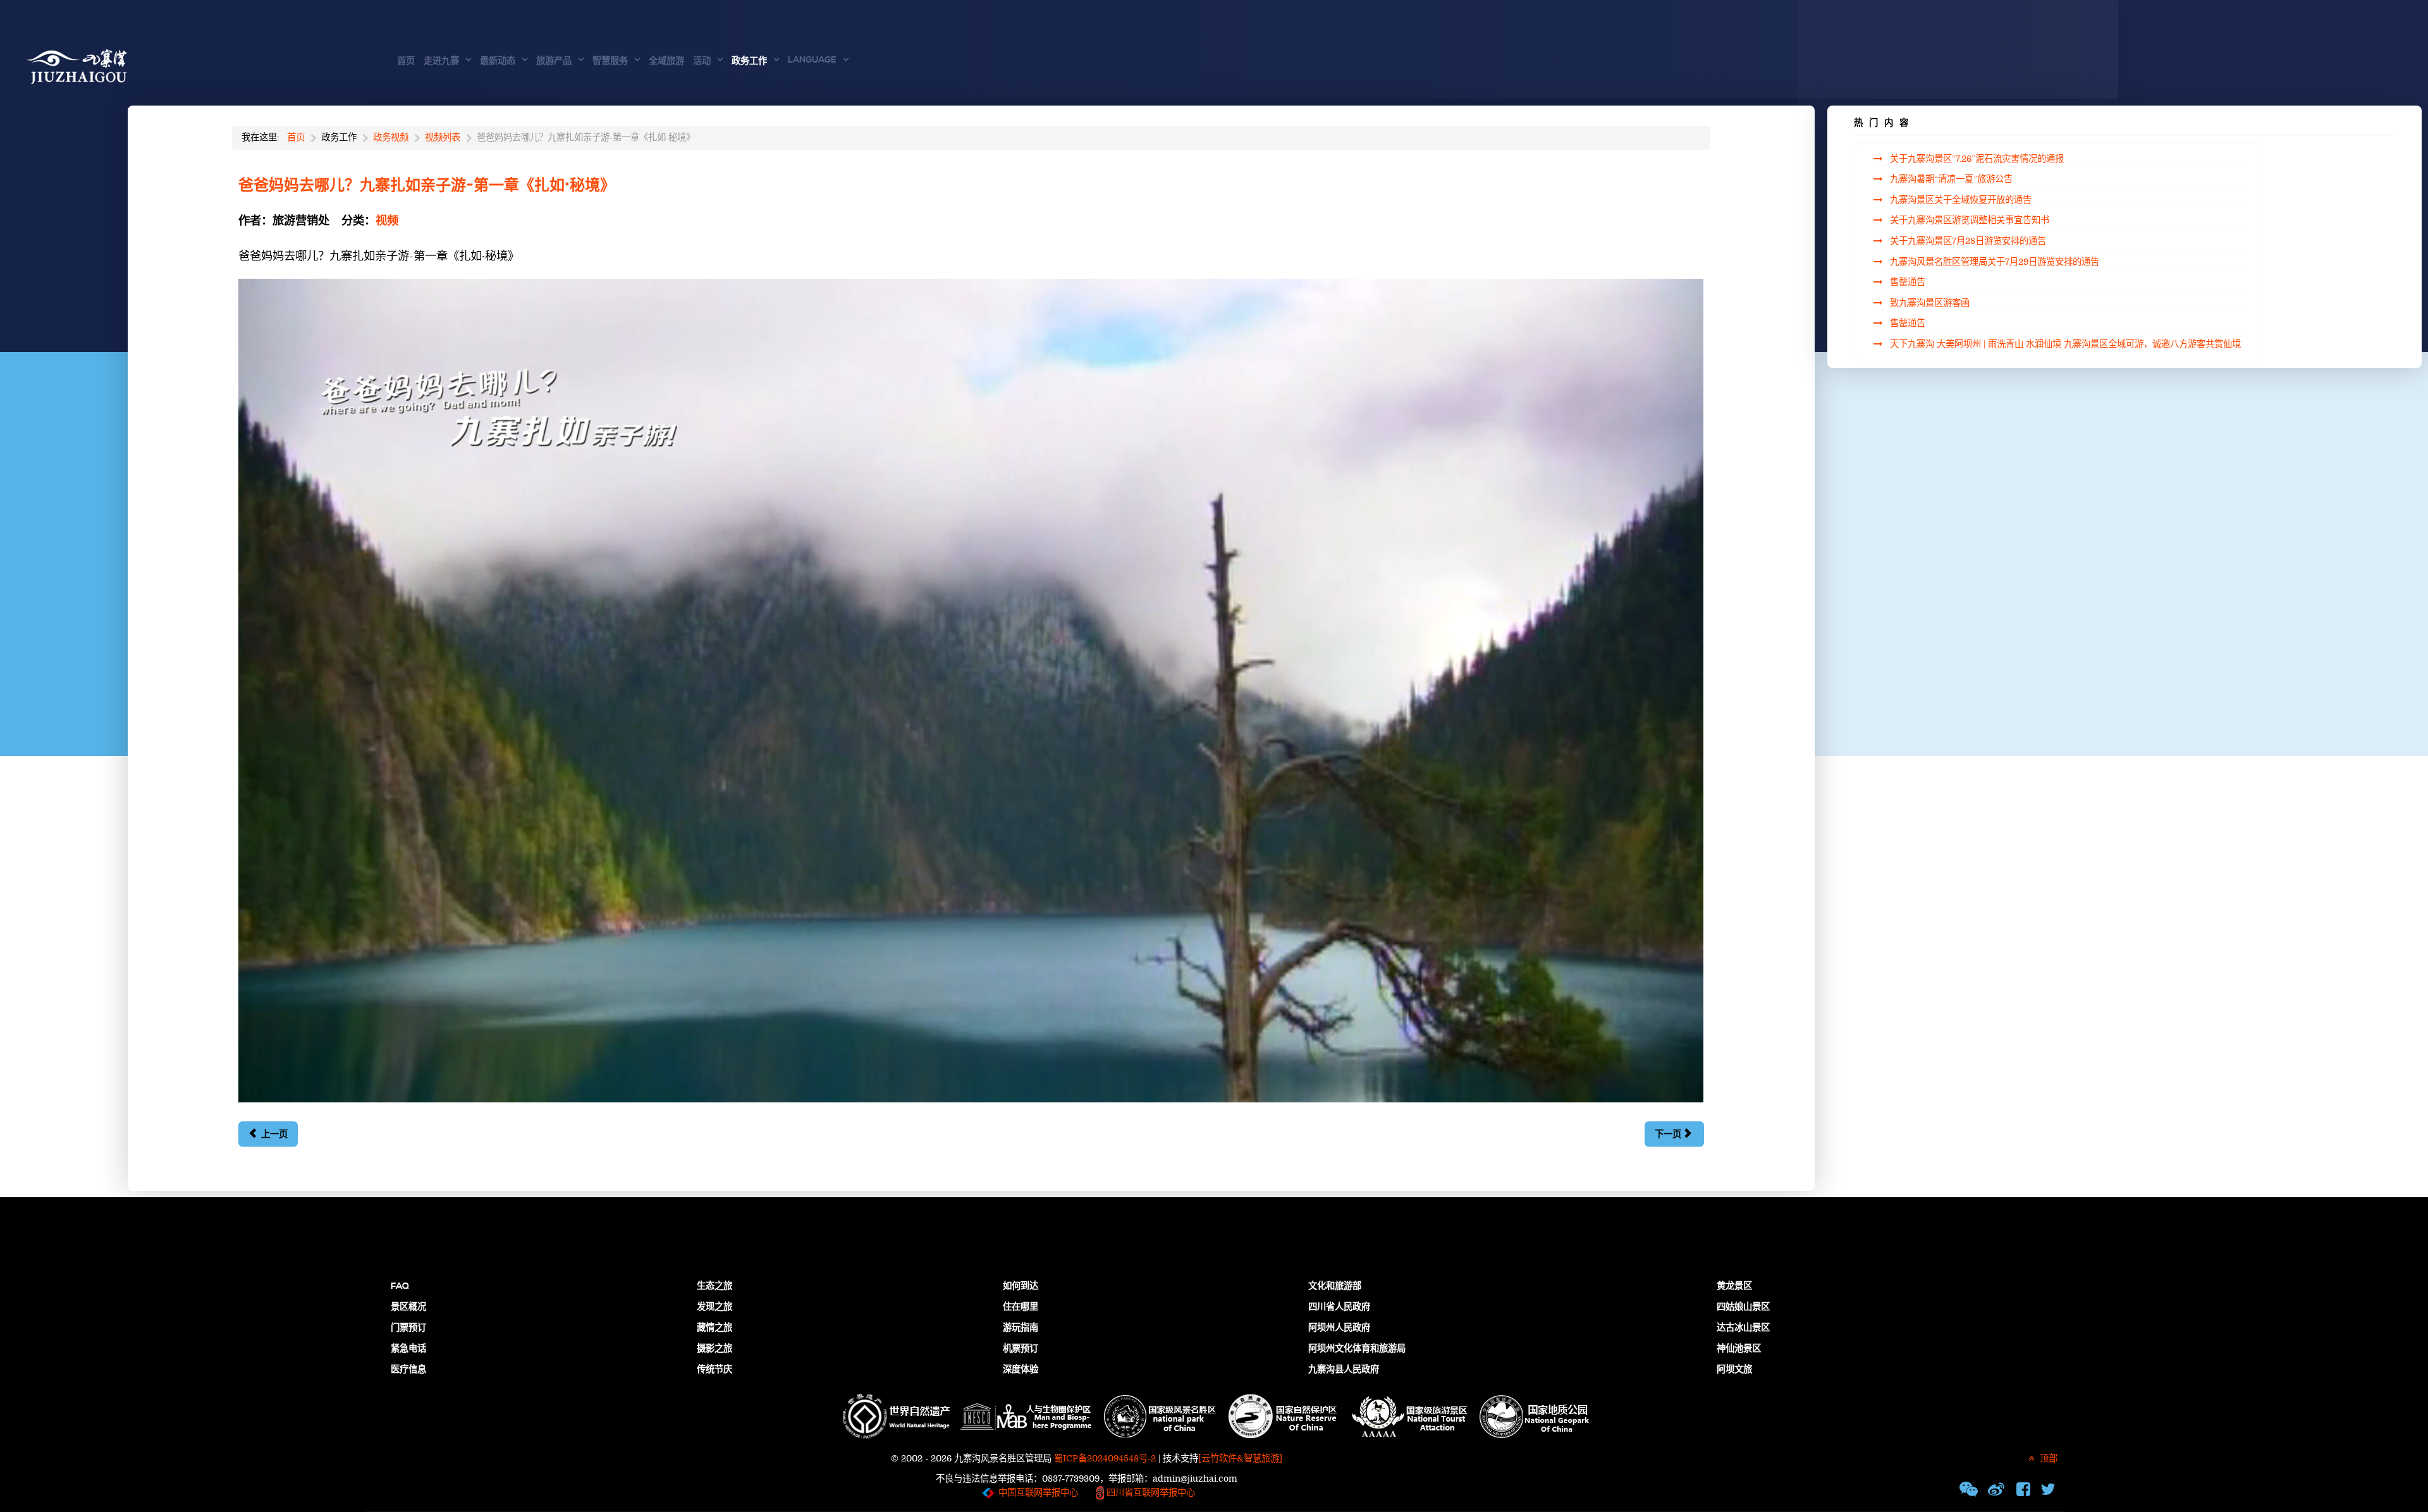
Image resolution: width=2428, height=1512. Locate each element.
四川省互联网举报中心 (1150, 1493)
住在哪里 (1021, 1307)
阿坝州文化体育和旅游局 (1357, 1349)
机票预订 (1021, 1349)
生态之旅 (714, 1286)
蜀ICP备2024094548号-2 (1105, 1459)
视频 (387, 221)
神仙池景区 (1739, 1349)
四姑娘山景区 (1743, 1307)
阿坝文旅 (1734, 1370)
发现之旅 (714, 1307)
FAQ (400, 1286)
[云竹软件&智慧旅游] (1240, 1459)
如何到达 (1021, 1286)
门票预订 (408, 1328)
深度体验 (1021, 1370)
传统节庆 (714, 1370)
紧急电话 (408, 1349)
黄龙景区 (1734, 1286)
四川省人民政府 (1339, 1307)
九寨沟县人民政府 (1344, 1370)
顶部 (2047, 1459)
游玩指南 (1021, 1328)
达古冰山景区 (1743, 1328)
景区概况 (408, 1307)
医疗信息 (408, 1370)
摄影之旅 (714, 1349)
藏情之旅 (714, 1328)
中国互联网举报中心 (1038, 1493)
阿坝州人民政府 (1339, 1328)
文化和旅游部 (1335, 1286)
